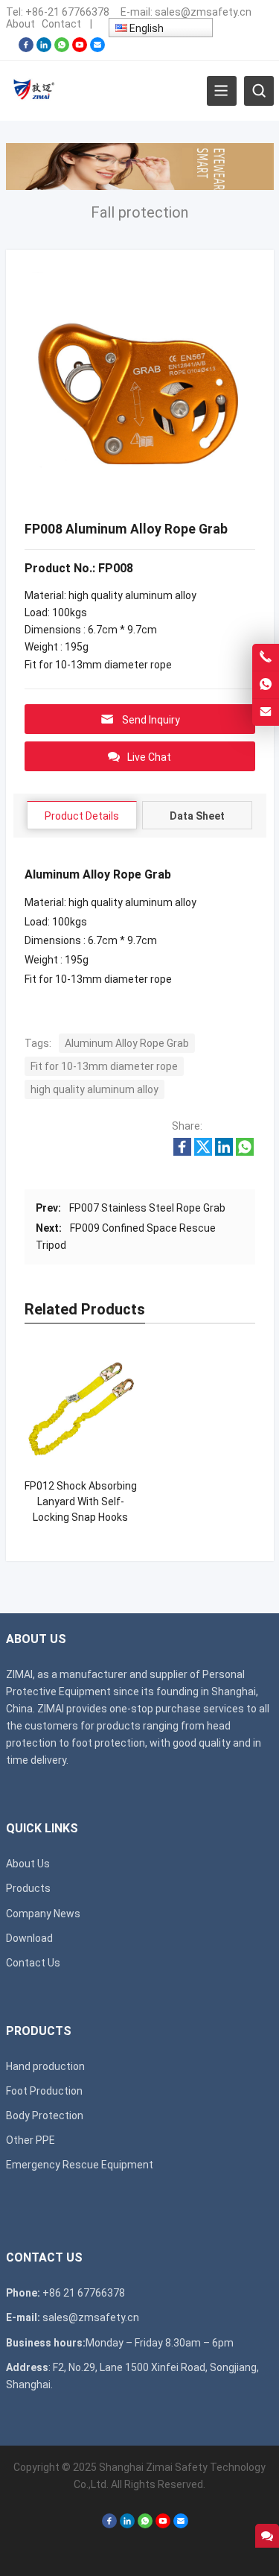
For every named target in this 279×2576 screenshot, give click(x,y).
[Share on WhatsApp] (245, 1152)
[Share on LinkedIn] (224, 1152)
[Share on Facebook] (182, 1152)
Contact (61, 24)
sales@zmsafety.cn (203, 12)
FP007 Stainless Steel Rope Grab (147, 1208)
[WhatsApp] (62, 48)
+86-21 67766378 (67, 12)
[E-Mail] (97, 48)
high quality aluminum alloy (94, 1089)
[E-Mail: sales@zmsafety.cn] (266, 712)
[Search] (259, 91)
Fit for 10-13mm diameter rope (104, 1066)
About (20, 24)
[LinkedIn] (44, 48)
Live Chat (149, 757)
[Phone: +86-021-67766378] (266, 657)
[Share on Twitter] (203, 1152)
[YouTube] (80, 48)
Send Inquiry (151, 720)
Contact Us (33, 1963)
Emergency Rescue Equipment (80, 2165)
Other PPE (31, 2140)
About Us (28, 1864)
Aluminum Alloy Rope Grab (127, 1043)
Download (29, 1938)
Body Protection (45, 2115)
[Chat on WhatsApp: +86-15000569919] (266, 685)
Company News (43, 1914)
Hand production (45, 2066)
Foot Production (44, 2091)
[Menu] (222, 91)
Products (28, 1888)
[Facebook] (26, 48)
